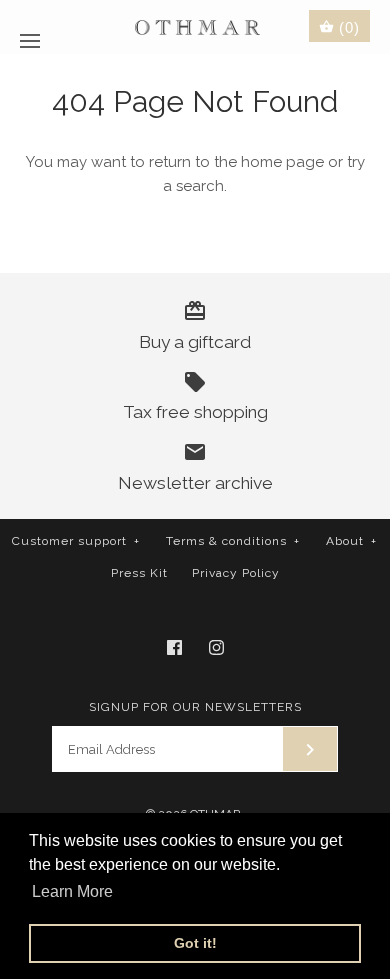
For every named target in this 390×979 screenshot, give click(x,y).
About (351, 541)
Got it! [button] (195, 943)
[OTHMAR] (195, 26)
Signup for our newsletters (195, 707)
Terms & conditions (233, 541)
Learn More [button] (72, 891)
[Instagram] (216, 647)
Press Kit (139, 573)
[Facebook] (174, 647)
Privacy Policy (236, 573)
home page (282, 162)
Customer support (76, 541)
